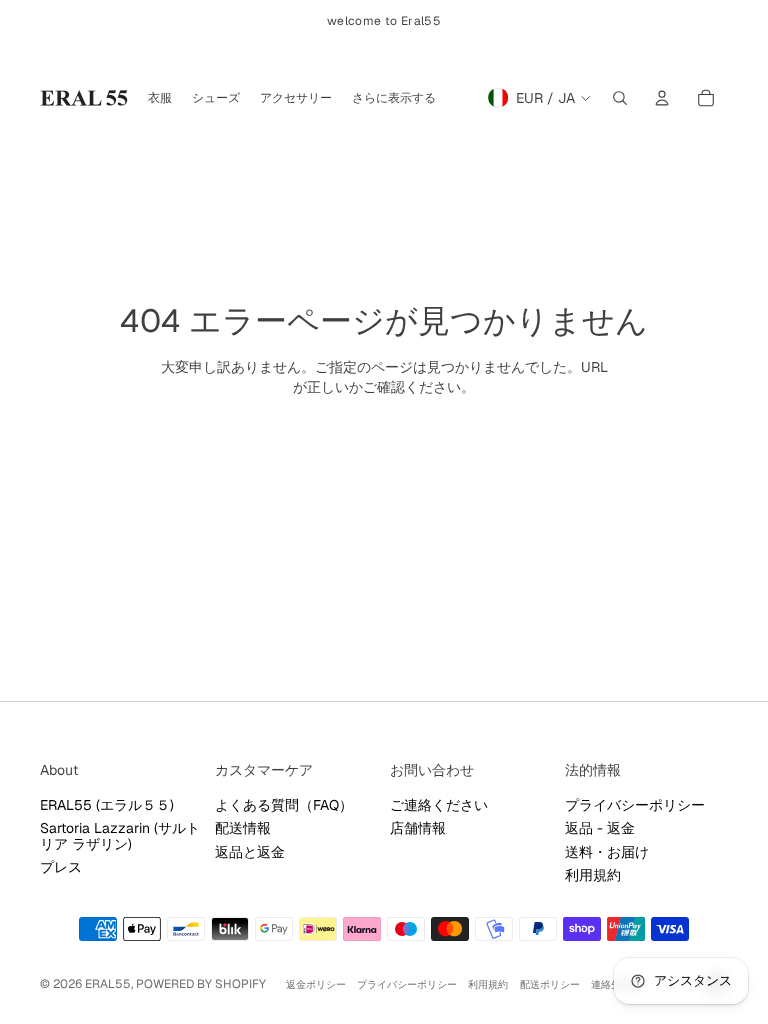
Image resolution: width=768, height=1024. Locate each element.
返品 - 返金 (600, 828)
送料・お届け (607, 852)
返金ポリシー (316, 984)
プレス (61, 867)
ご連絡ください (439, 805)
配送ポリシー (550, 984)
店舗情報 (418, 828)
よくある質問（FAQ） (284, 805)
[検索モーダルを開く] (620, 98)
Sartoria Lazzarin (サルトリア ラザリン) (120, 835)
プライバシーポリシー (635, 805)
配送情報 (243, 828)
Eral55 (108, 984)
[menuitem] (394, 98)
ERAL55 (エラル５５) (107, 805)
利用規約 (593, 875)
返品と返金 (250, 852)
